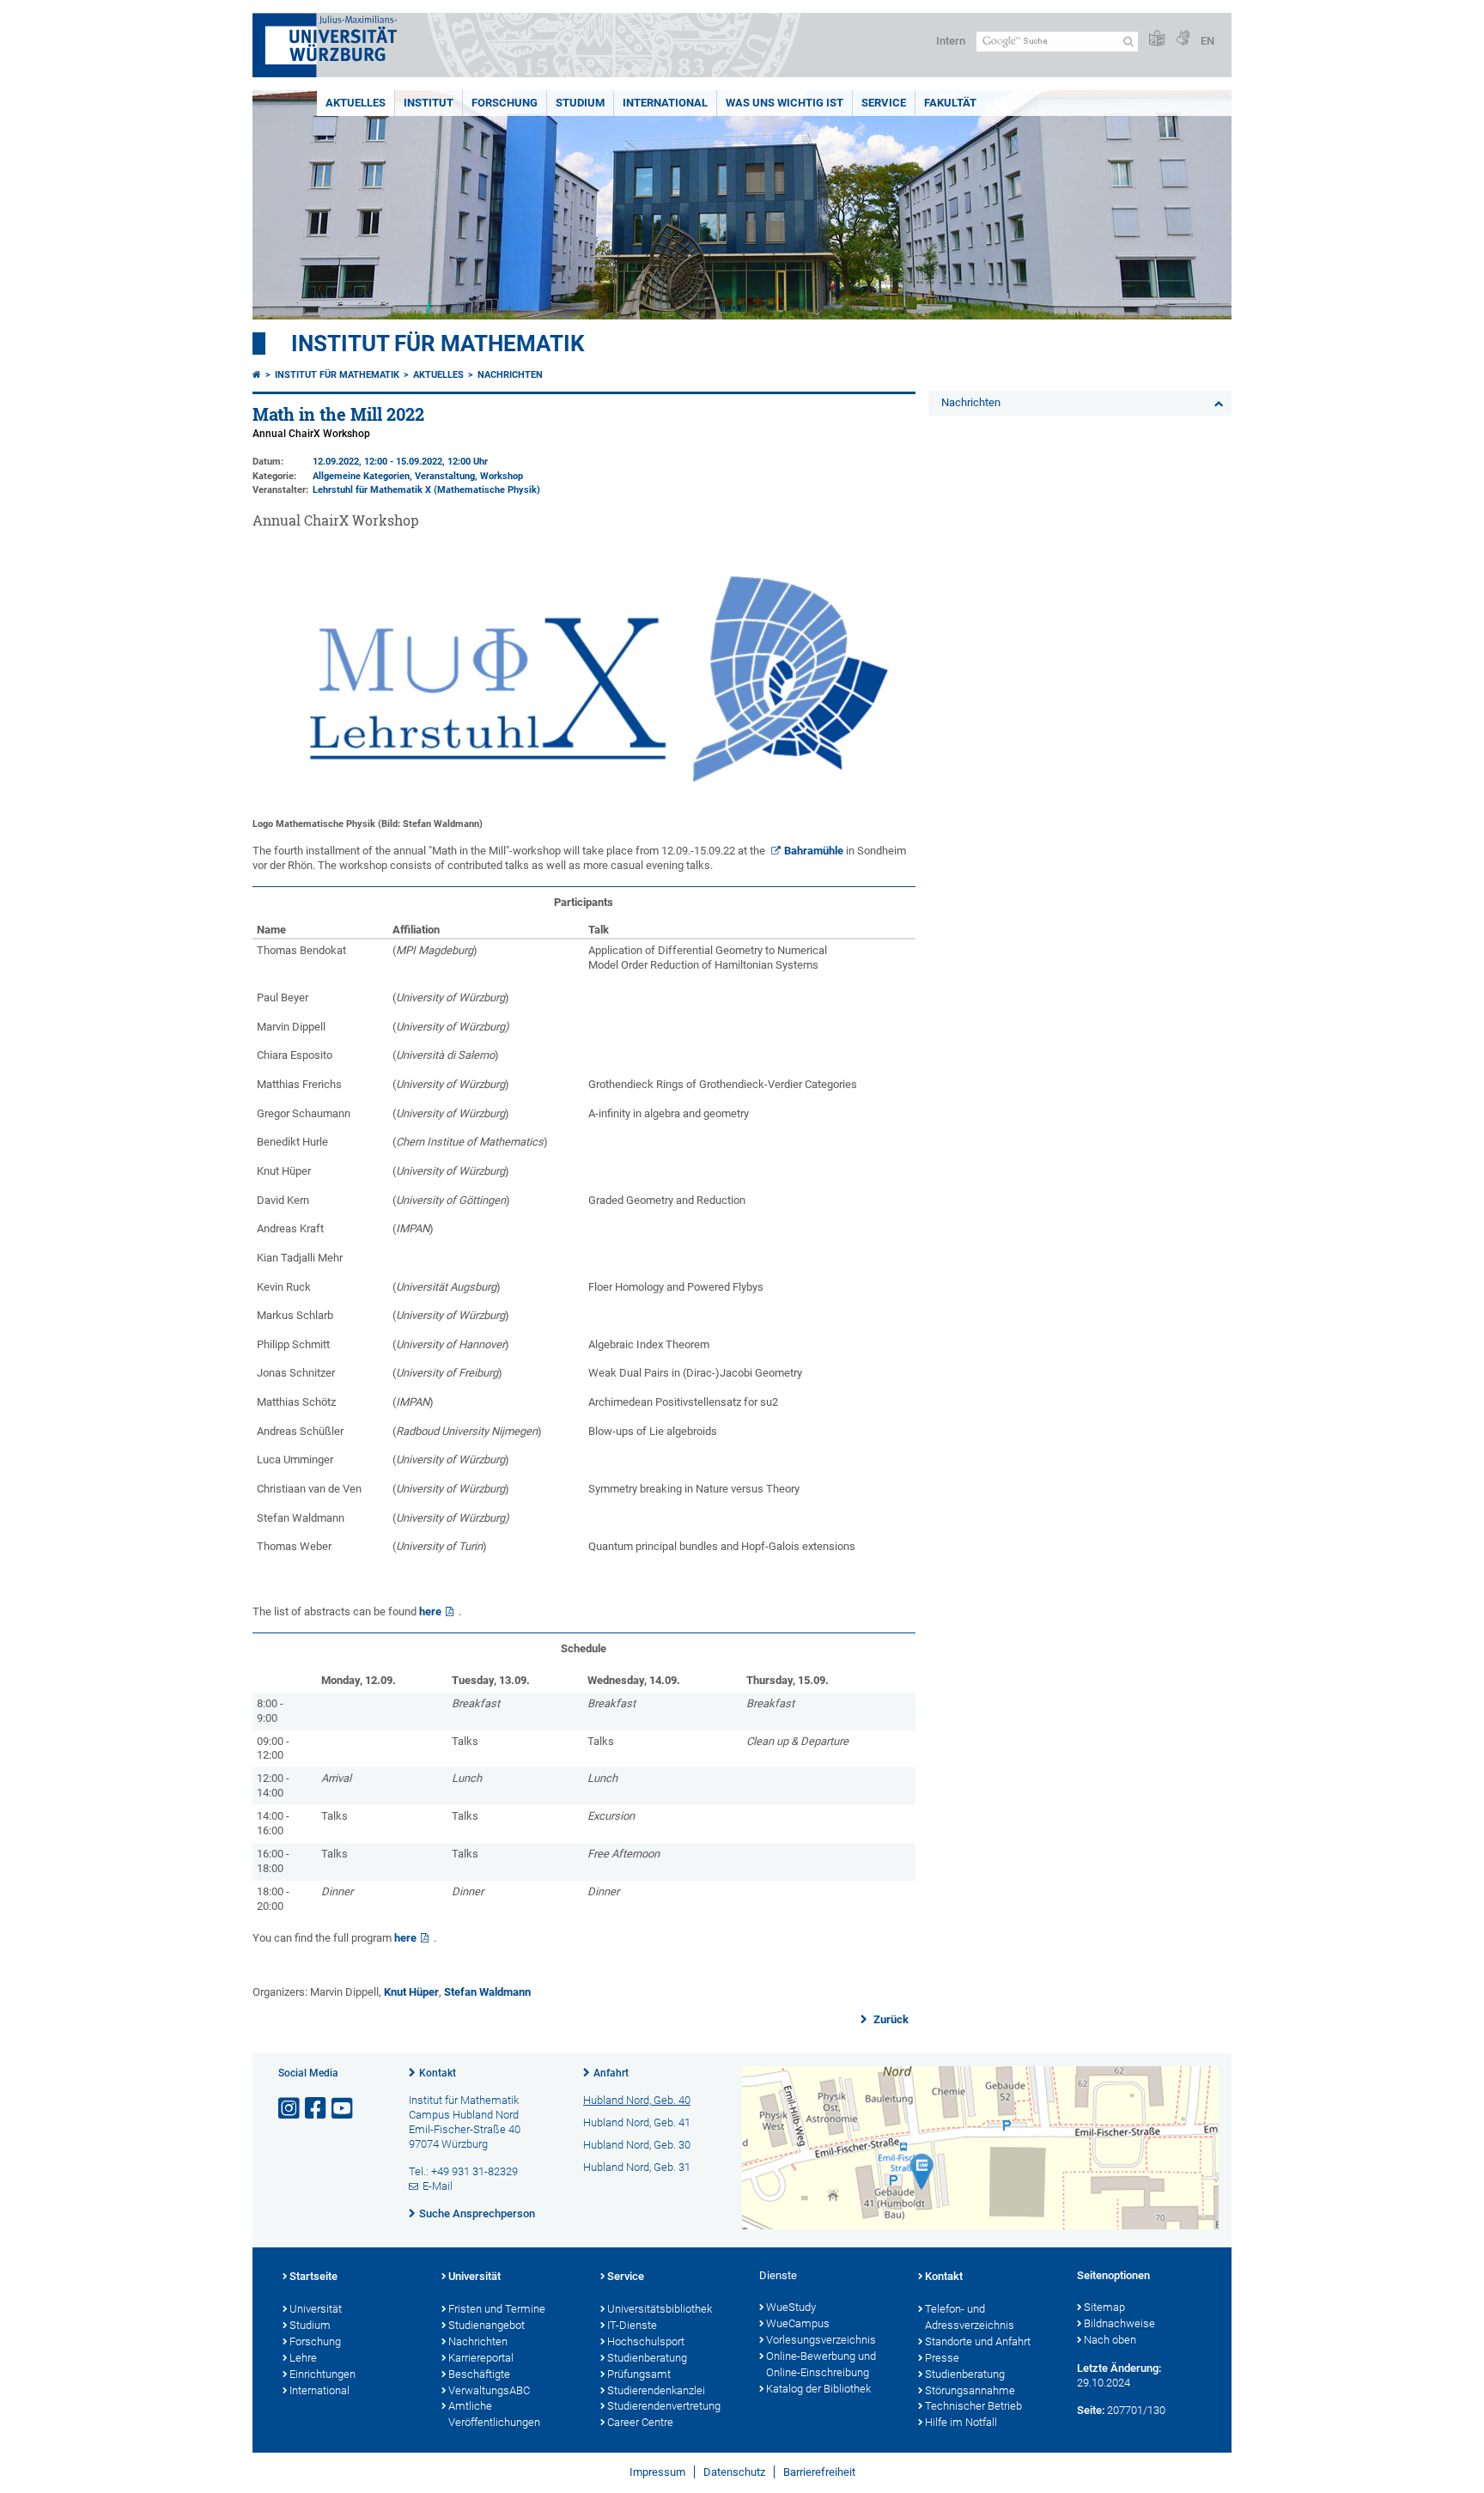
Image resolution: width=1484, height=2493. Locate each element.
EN (1207, 41)
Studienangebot (487, 2325)
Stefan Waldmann (487, 1992)
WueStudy (791, 2307)
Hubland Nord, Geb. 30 (637, 2145)
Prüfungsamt (639, 2374)
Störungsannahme (970, 2390)
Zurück (890, 2019)
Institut (429, 103)
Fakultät (950, 103)
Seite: (1091, 2410)
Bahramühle (814, 851)
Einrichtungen (322, 2374)
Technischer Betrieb (973, 2406)
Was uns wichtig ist (785, 103)
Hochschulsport (646, 2341)
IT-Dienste (632, 2325)
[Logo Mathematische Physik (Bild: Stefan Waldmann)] (584, 805)
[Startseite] (257, 375)
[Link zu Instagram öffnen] (290, 2109)
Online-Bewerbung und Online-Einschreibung (821, 2364)
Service (884, 103)
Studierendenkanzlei (656, 2390)
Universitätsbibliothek (660, 2309)
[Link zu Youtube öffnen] (344, 2109)
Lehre (303, 2358)
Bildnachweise (1119, 2323)
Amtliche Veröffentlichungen (494, 2414)
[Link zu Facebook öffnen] (317, 2109)
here (430, 1611)
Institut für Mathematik (438, 344)
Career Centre (640, 2422)
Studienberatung (647, 2358)
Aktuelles (356, 103)
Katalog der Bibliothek (818, 2389)
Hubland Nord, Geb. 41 (637, 2122)
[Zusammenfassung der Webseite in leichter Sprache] (1157, 39)
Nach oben (1110, 2340)
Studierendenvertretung (664, 2406)
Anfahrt (611, 2073)
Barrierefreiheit (819, 2472)
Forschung (505, 103)
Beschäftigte (479, 2374)
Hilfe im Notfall (961, 2422)
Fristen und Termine (497, 2309)
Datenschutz (734, 2472)
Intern (951, 41)
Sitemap (1104, 2307)
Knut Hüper (411, 1992)
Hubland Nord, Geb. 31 (637, 2167)
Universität (316, 2309)
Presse (942, 2358)
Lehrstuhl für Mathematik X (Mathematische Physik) (426, 490)
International (665, 103)
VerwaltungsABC (489, 2390)
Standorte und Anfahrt (978, 2341)
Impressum (657, 2472)
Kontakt (438, 2073)
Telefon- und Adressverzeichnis (970, 2317)
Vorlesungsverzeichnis (821, 2340)
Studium (580, 103)
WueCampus (798, 2323)
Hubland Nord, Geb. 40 (637, 2100)
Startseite (313, 2276)
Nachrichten (510, 375)
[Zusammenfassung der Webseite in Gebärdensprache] (1183, 39)
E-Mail (438, 2186)
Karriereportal (481, 2358)
